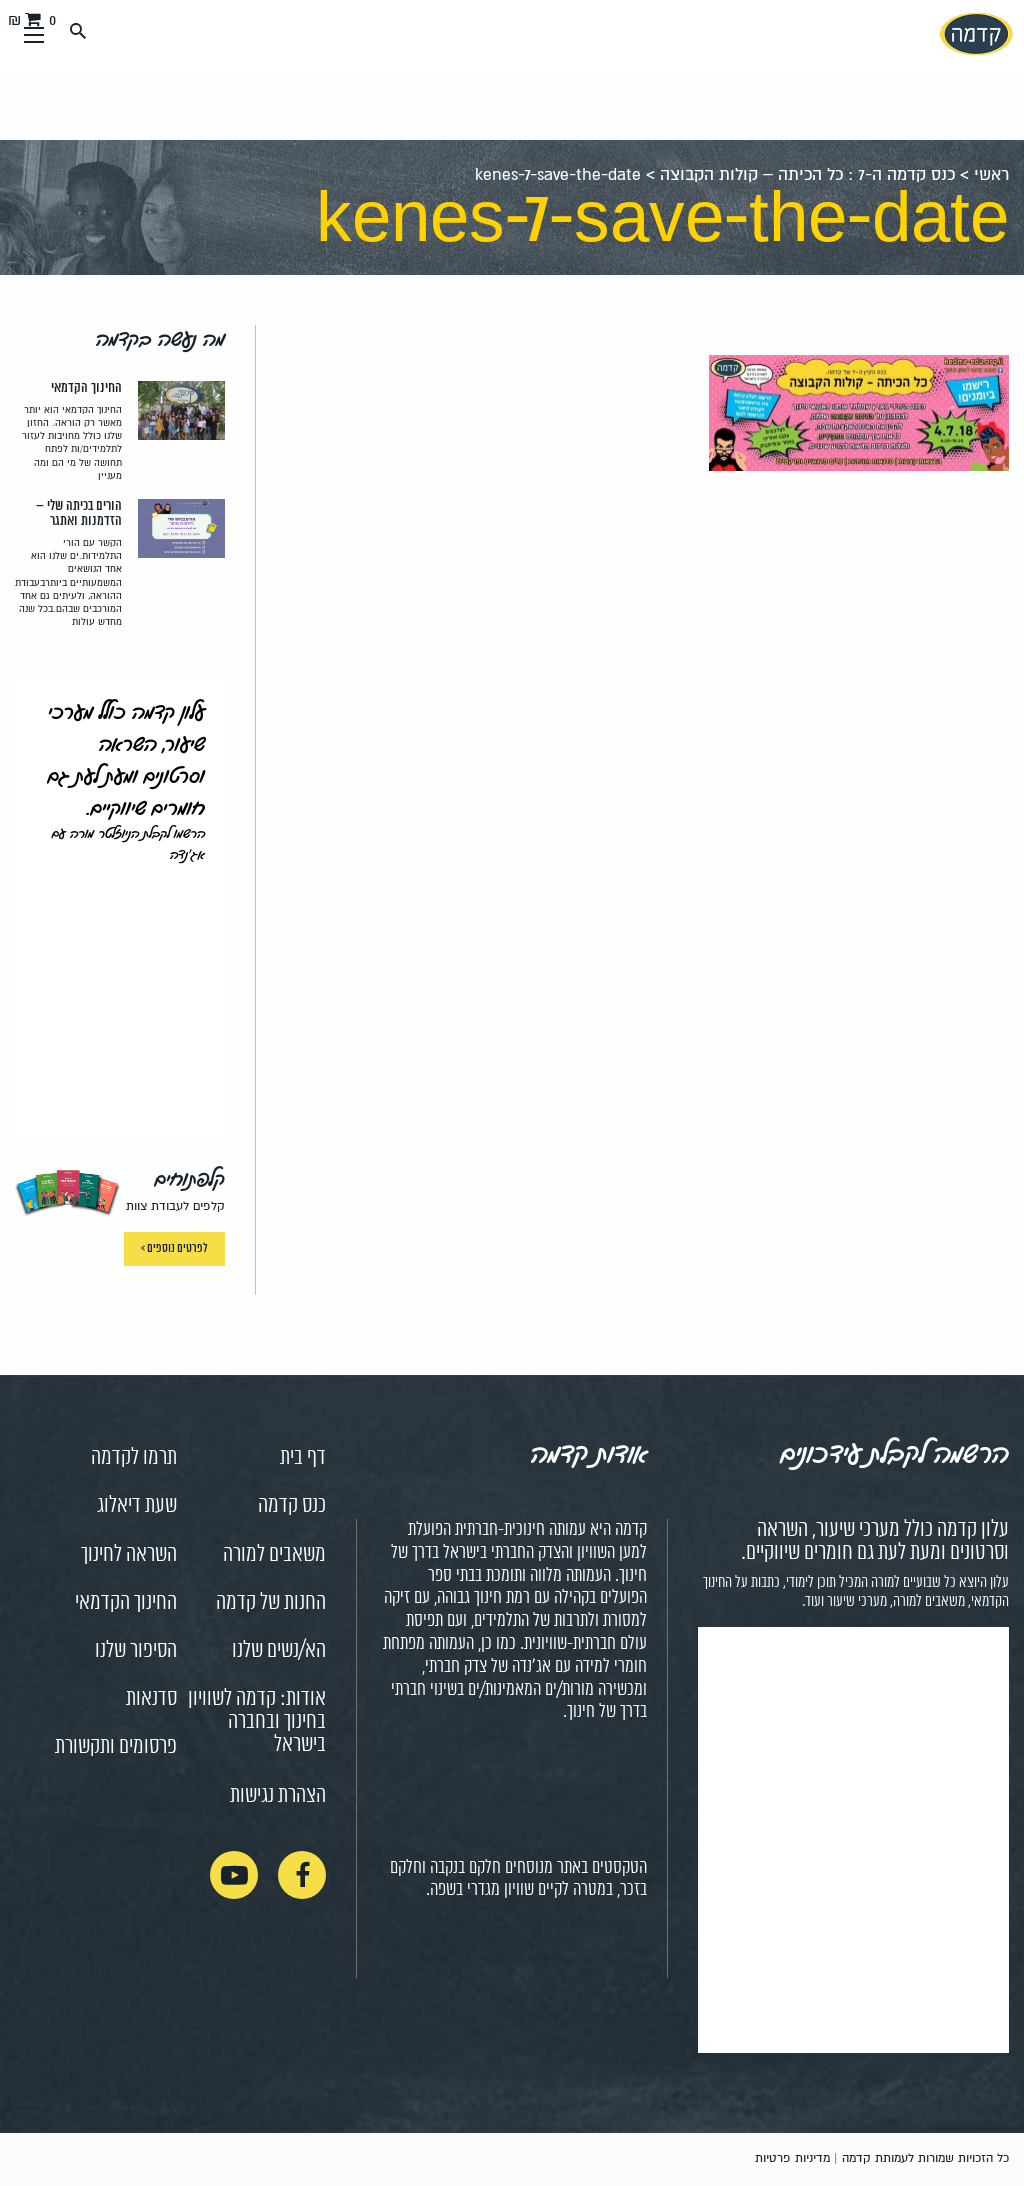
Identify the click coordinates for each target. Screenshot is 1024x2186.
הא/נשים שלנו (279, 1651)
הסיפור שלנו (136, 1651)
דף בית (303, 1458)
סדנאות (151, 1699)
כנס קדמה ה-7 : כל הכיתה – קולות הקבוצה (807, 175)
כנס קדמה (292, 1506)
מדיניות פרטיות (792, 2158)
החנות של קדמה (271, 1603)
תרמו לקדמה (134, 1458)
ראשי (991, 175)
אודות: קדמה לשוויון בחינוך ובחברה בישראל (257, 1722)
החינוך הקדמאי (126, 1603)
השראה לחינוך (129, 1555)
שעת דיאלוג (137, 1506)
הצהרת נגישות (278, 1796)
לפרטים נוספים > (174, 1248)
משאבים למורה (274, 1555)
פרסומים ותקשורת (116, 1747)
